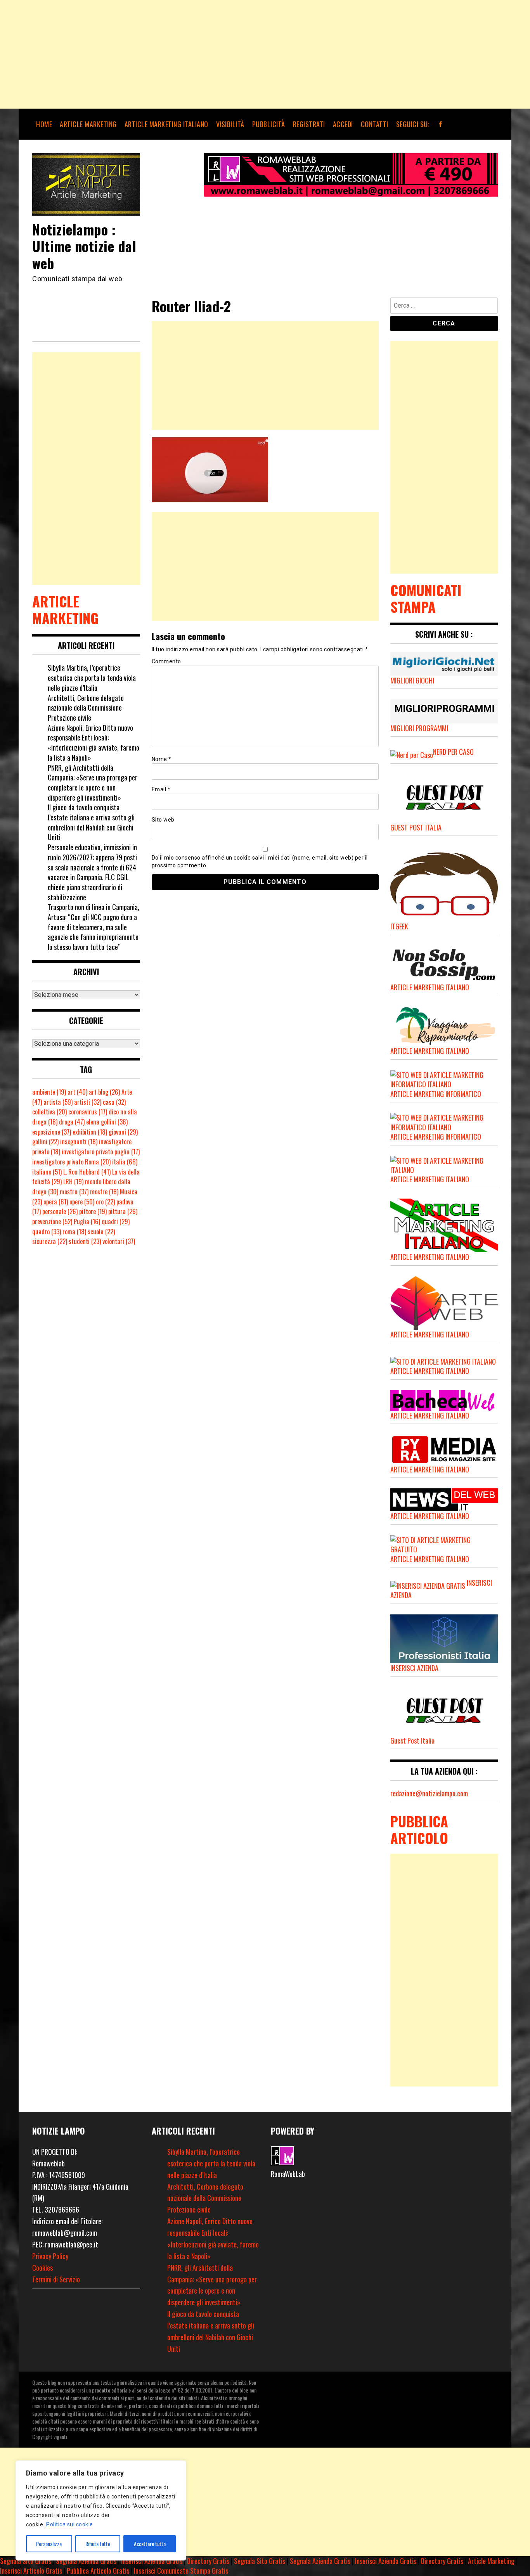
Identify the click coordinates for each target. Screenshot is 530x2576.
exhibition (90, 1132)
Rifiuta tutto (98, 2544)
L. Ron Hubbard (87, 1172)
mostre (104, 1192)
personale (60, 1211)
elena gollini (107, 1122)
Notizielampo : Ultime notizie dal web (84, 246)
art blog (104, 1092)
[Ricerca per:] (444, 307)
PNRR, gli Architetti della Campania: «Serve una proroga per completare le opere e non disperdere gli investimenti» (93, 783)
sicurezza (50, 1241)
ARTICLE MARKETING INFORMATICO (436, 1094)
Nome (162, 759)
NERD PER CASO (453, 752)
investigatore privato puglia (101, 1152)
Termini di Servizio (56, 2279)
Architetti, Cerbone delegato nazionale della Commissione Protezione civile (86, 708)
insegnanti (79, 1142)
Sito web (163, 820)
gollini (45, 1142)
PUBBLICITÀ (269, 124)
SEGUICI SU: (413, 124)
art (77, 1092)
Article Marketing (491, 2561)
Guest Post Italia (412, 1740)
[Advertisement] (233, 54)
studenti (85, 1241)
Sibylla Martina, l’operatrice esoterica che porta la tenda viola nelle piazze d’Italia (92, 677)
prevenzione (52, 1221)
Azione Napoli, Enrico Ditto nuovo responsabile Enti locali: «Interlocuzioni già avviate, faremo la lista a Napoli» (94, 743)
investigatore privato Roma (71, 1162)
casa (114, 1102)
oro (105, 1202)
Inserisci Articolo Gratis (31, 2571)
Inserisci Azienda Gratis (152, 2561)
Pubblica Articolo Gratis (98, 2571)
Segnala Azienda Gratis (86, 2561)
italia (125, 1162)
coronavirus (88, 1112)
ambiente (49, 1092)
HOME (44, 124)
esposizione (52, 1132)
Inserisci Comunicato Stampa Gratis (181, 2571)
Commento (166, 661)
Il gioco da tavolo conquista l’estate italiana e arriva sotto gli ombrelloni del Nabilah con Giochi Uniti (91, 822)
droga (72, 1122)
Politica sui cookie (70, 2524)
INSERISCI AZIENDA (414, 1668)
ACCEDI (343, 124)
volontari (119, 1241)
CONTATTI (375, 124)
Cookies (42, 2268)
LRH (73, 1182)
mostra (74, 1192)
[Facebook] (441, 124)
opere (82, 1202)
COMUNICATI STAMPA (426, 598)
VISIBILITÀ (230, 124)
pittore (93, 1211)
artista (58, 1102)
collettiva (49, 1112)
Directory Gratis (208, 2561)
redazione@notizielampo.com (429, 1793)
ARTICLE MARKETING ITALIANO (166, 124)
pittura (123, 1211)
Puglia (87, 1221)
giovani (123, 1132)
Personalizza (49, 2544)
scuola (101, 1232)
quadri (116, 1221)
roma (74, 1232)
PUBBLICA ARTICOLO (419, 1829)
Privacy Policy (50, 2256)
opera (56, 1202)
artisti (88, 1102)
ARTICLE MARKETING (88, 124)
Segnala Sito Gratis (26, 2561)
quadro (47, 1232)
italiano (47, 1172)
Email (161, 789)
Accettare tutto (150, 2544)
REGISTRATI (309, 124)
